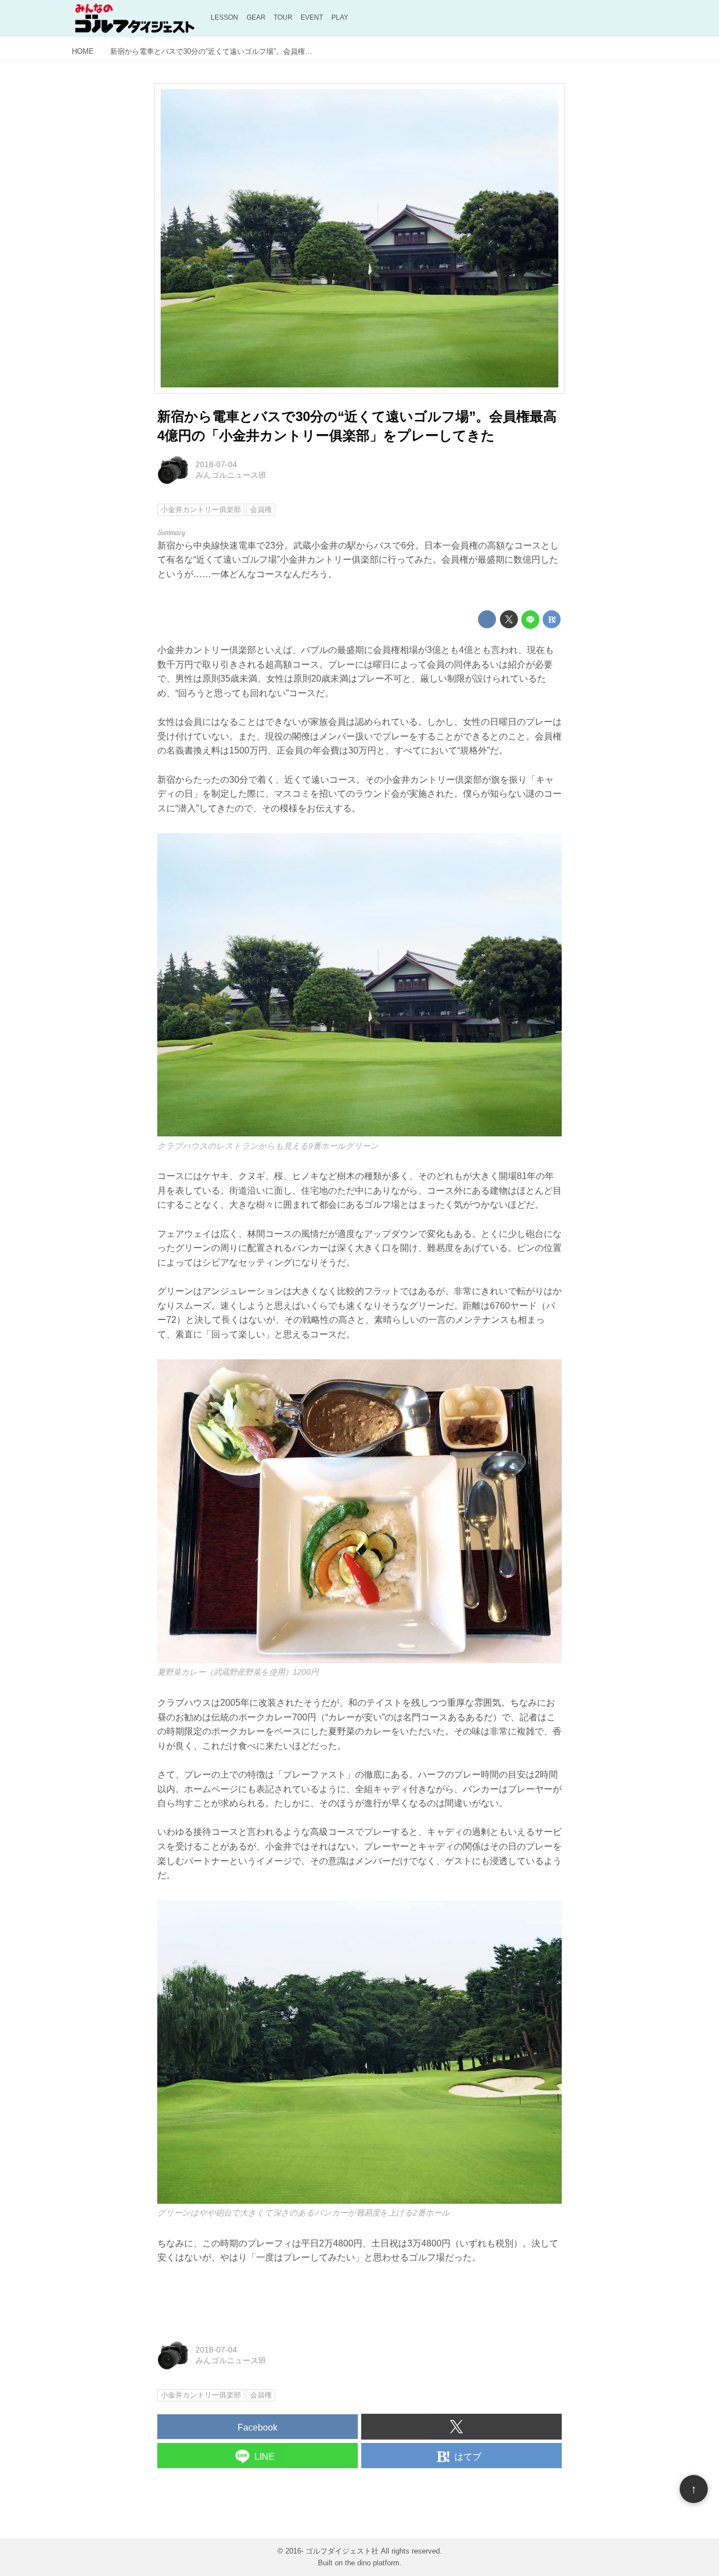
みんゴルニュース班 (231, 475)
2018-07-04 (216, 464)
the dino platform (372, 2563)
